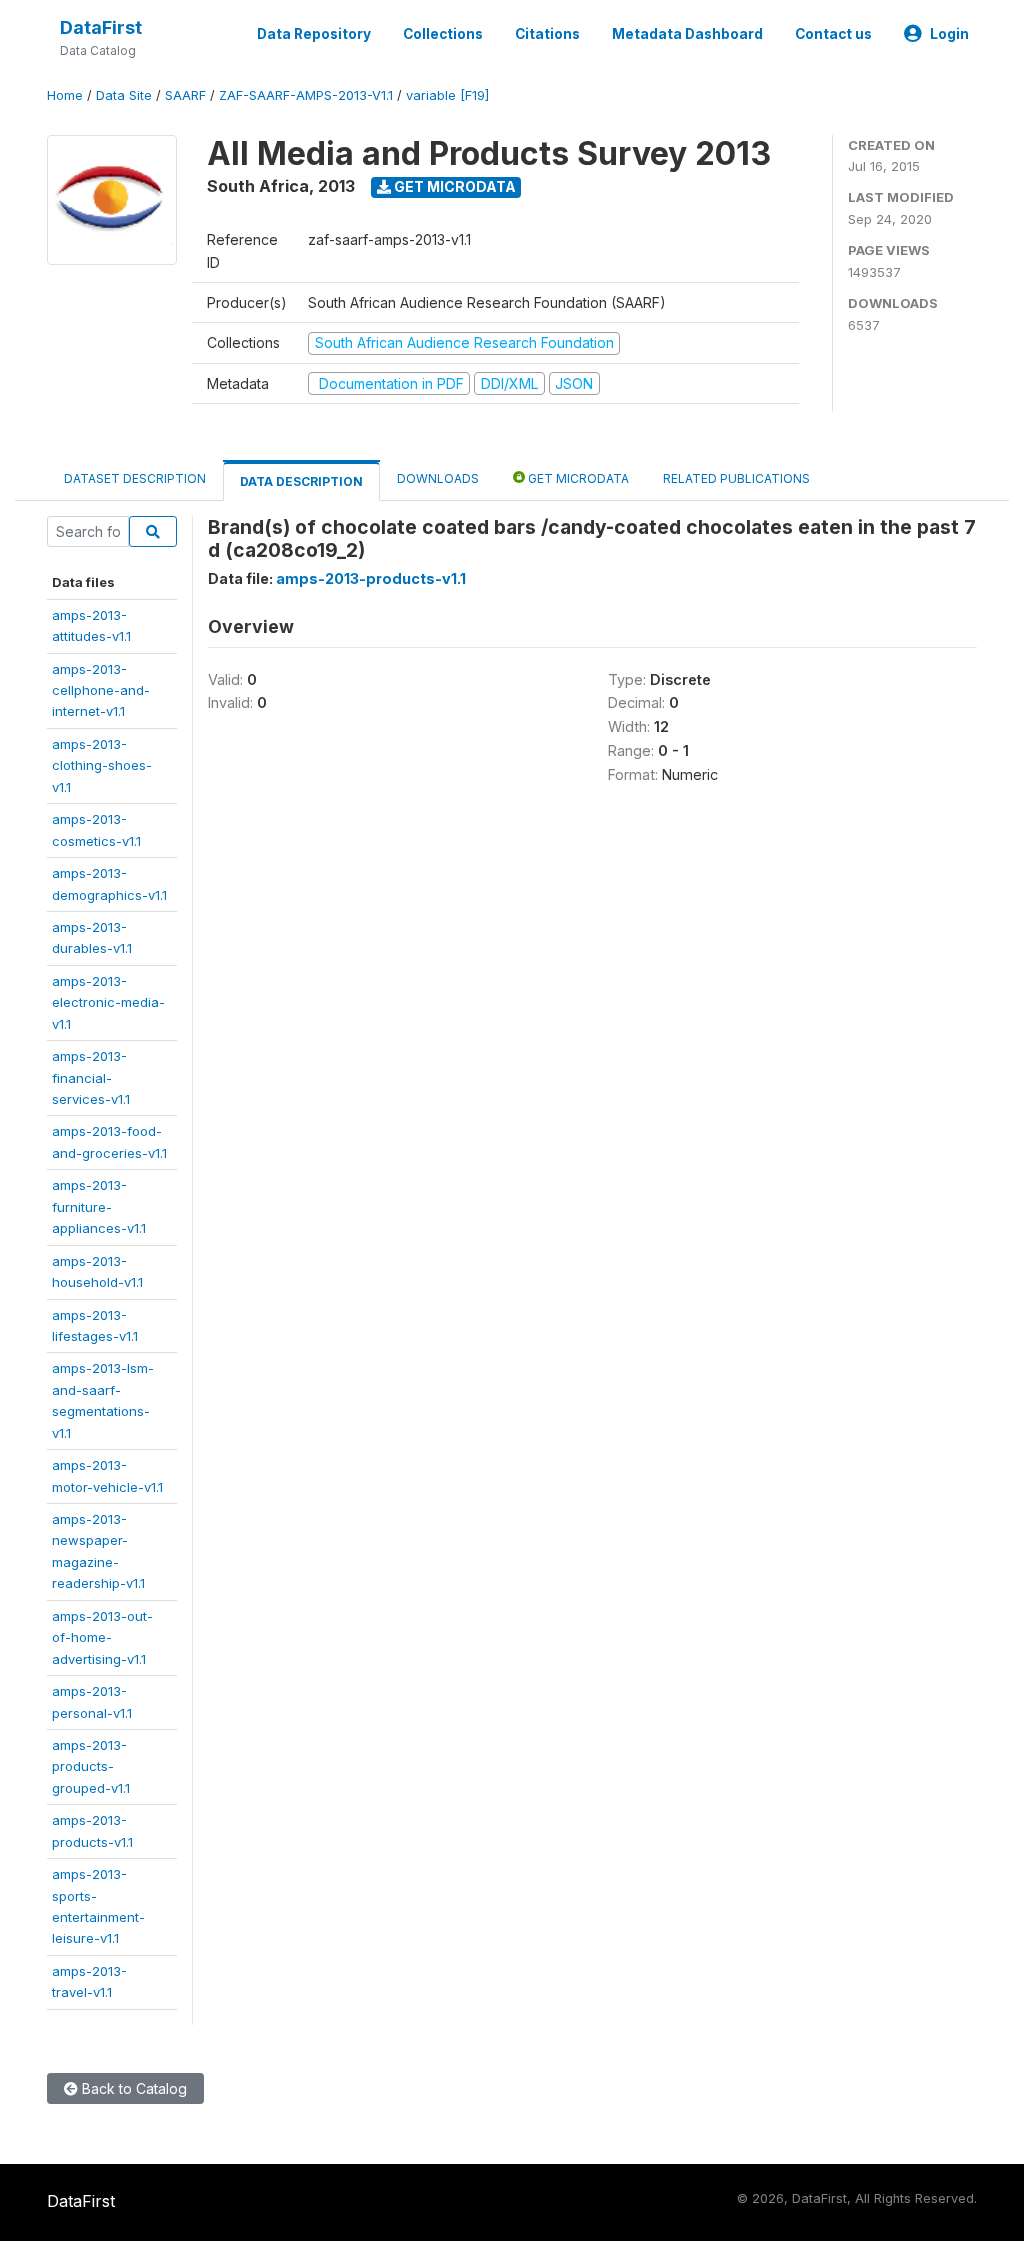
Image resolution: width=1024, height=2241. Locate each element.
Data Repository (314, 34)
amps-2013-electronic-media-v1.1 (108, 1002)
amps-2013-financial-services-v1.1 (91, 1077)
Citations (547, 34)
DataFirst (101, 27)
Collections (443, 34)
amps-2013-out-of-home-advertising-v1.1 (102, 1637)
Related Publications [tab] (736, 478)
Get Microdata (453, 186)
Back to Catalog (132, 2088)
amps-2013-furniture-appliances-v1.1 (99, 1206)
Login (949, 34)
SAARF (185, 95)
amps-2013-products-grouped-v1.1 (91, 1766)
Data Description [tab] (301, 481)
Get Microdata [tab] (577, 478)
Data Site (124, 95)
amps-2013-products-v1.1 (371, 578)
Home (65, 95)
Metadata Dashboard (687, 34)
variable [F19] (447, 95)
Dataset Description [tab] (135, 478)
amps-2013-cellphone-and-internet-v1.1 (101, 690)
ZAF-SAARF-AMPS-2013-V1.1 (306, 95)
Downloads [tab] (438, 478)
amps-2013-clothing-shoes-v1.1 (102, 765)
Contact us (833, 34)
